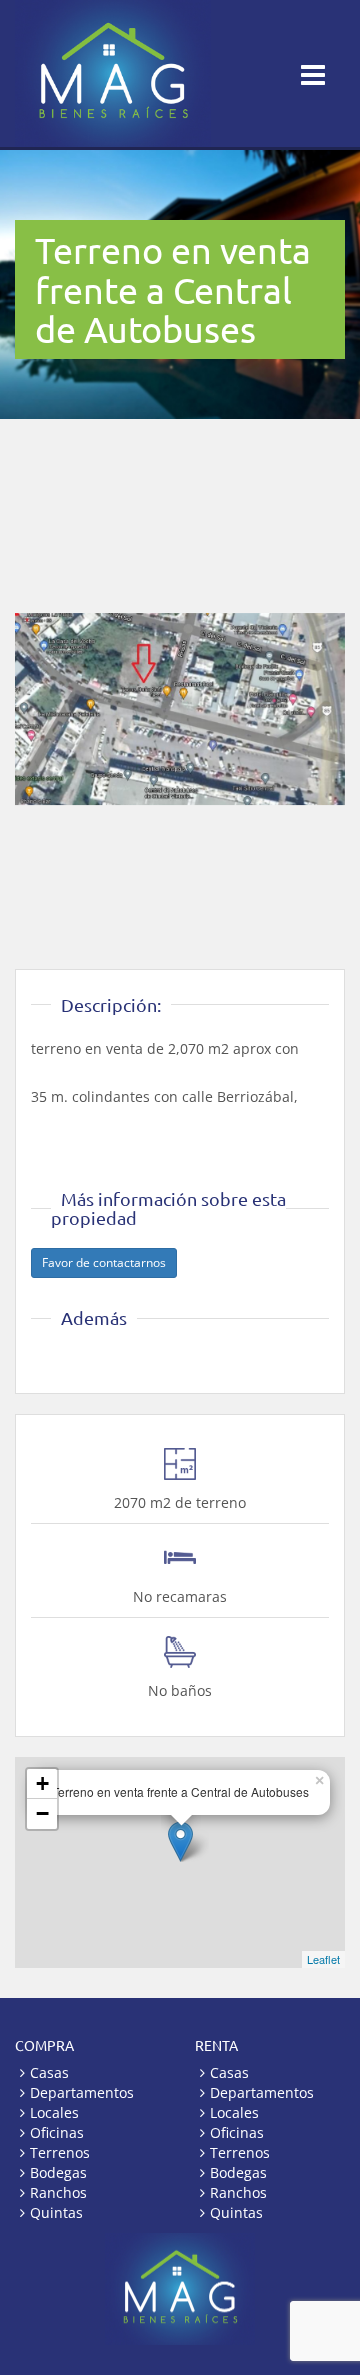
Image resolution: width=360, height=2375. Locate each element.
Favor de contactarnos (104, 1262)
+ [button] (42, 1783)
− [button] (42, 1813)
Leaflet (323, 1959)
